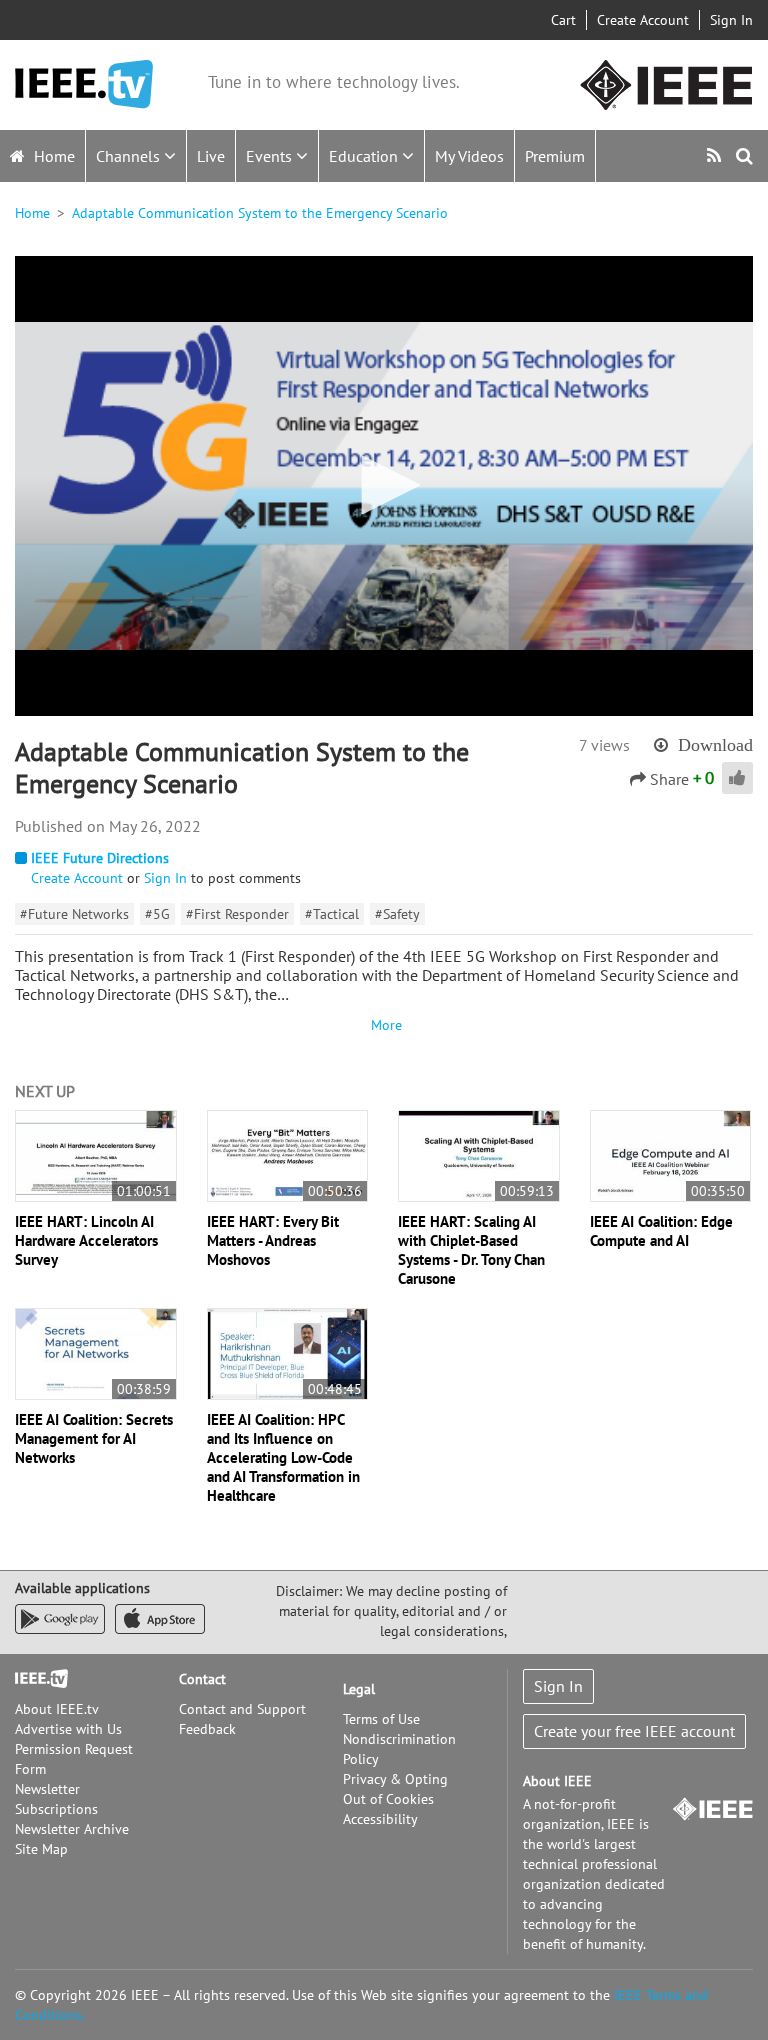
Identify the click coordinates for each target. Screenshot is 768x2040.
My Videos (469, 156)
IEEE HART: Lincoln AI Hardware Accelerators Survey (86, 1240)
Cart (563, 20)
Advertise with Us (68, 1729)
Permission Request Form (74, 1759)
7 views (604, 745)
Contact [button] (202, 1679)
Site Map (41, 1849)
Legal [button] (359, 1689)
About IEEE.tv (57, 1709)
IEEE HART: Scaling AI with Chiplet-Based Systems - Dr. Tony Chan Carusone (471, 1250)
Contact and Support (242, 1709)
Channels (130, 156)
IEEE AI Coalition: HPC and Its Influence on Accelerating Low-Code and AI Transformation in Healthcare (283, 1457)
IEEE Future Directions (100, 858)
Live (211, 156)
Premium (555, 156)
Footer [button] (35, 1679)
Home (52, 156)
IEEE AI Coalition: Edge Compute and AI (661, 1231)
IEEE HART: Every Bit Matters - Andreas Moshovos (273, 1240)
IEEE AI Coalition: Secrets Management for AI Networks (94, 1438)
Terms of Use (381, 1719)
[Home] (84, 84)
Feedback (207, 1729)
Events (271, 156)
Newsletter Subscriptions (56, 1799)
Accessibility (380, 1819)
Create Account (643, 20)
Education (365, 156)
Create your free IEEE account (634, 1731)
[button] (384, 485)
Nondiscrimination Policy (399, 1749)
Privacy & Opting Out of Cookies (395, 1789)
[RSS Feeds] (716, 155)
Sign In (731, 20)
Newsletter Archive (72, 1829)
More (384, 1025)
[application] (384, 486)
